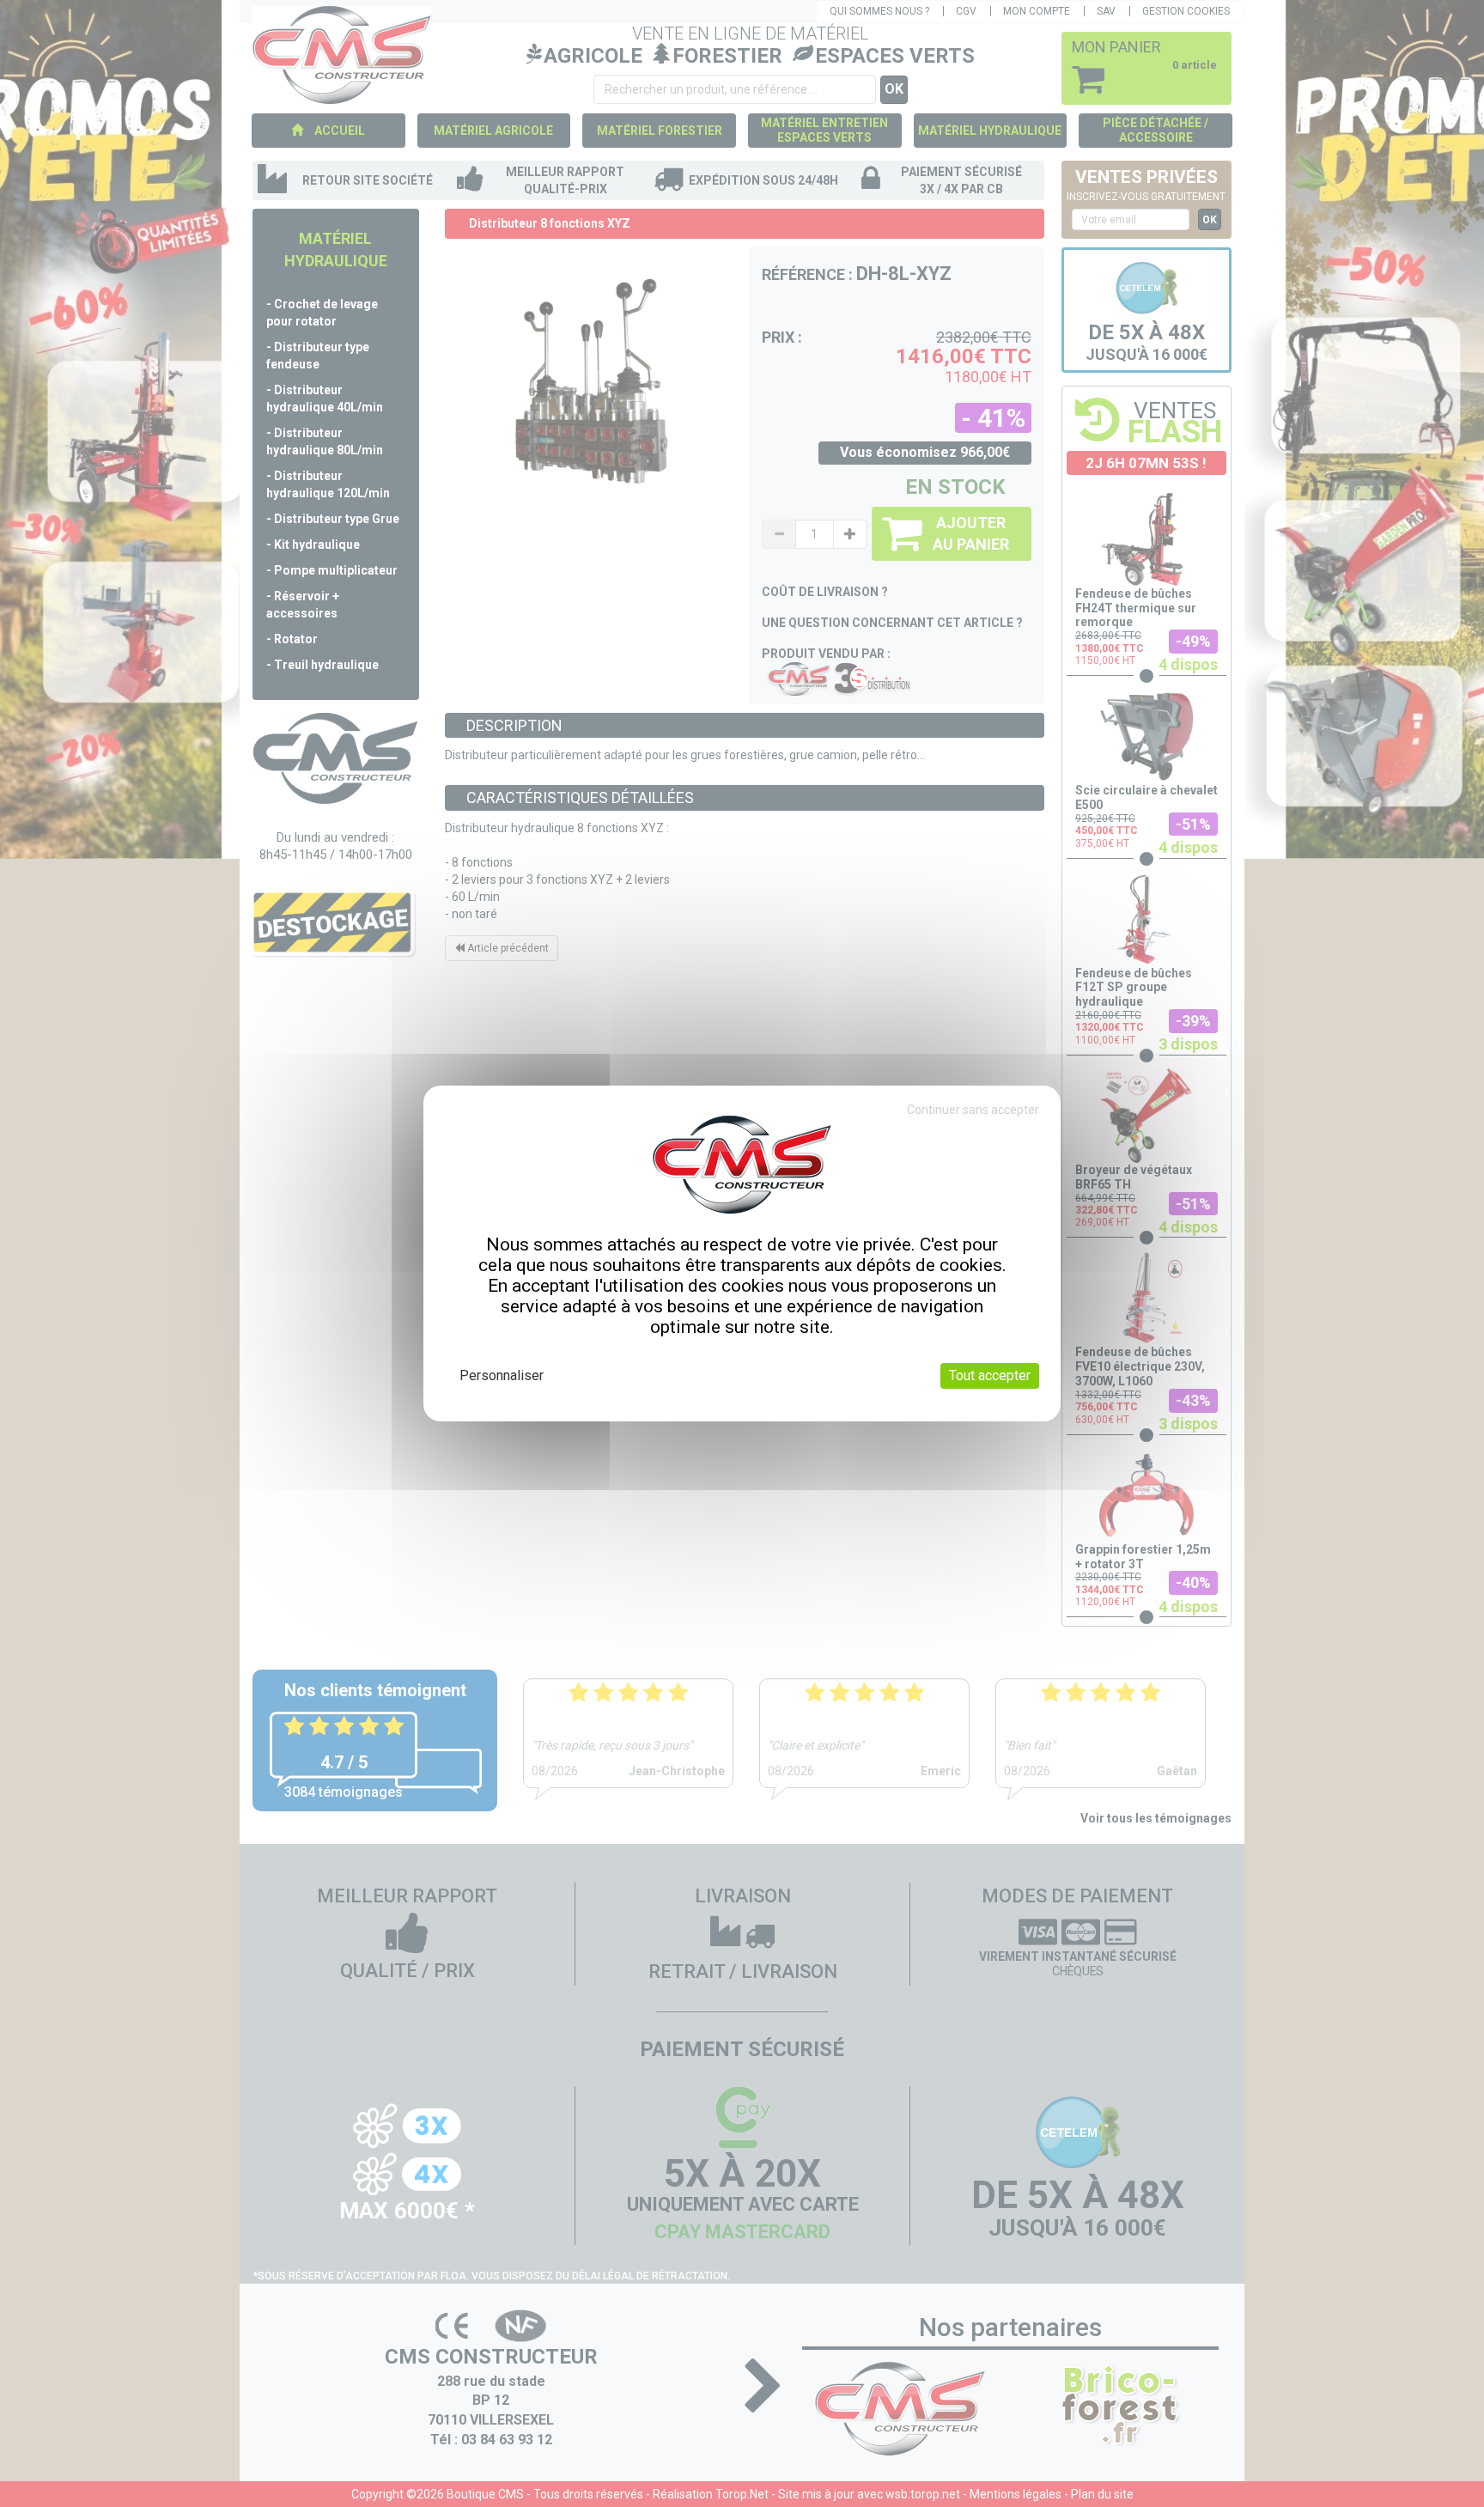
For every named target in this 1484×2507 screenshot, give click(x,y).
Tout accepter (990, 1375)
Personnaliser (502, 1375)
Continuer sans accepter (973, 1110)
